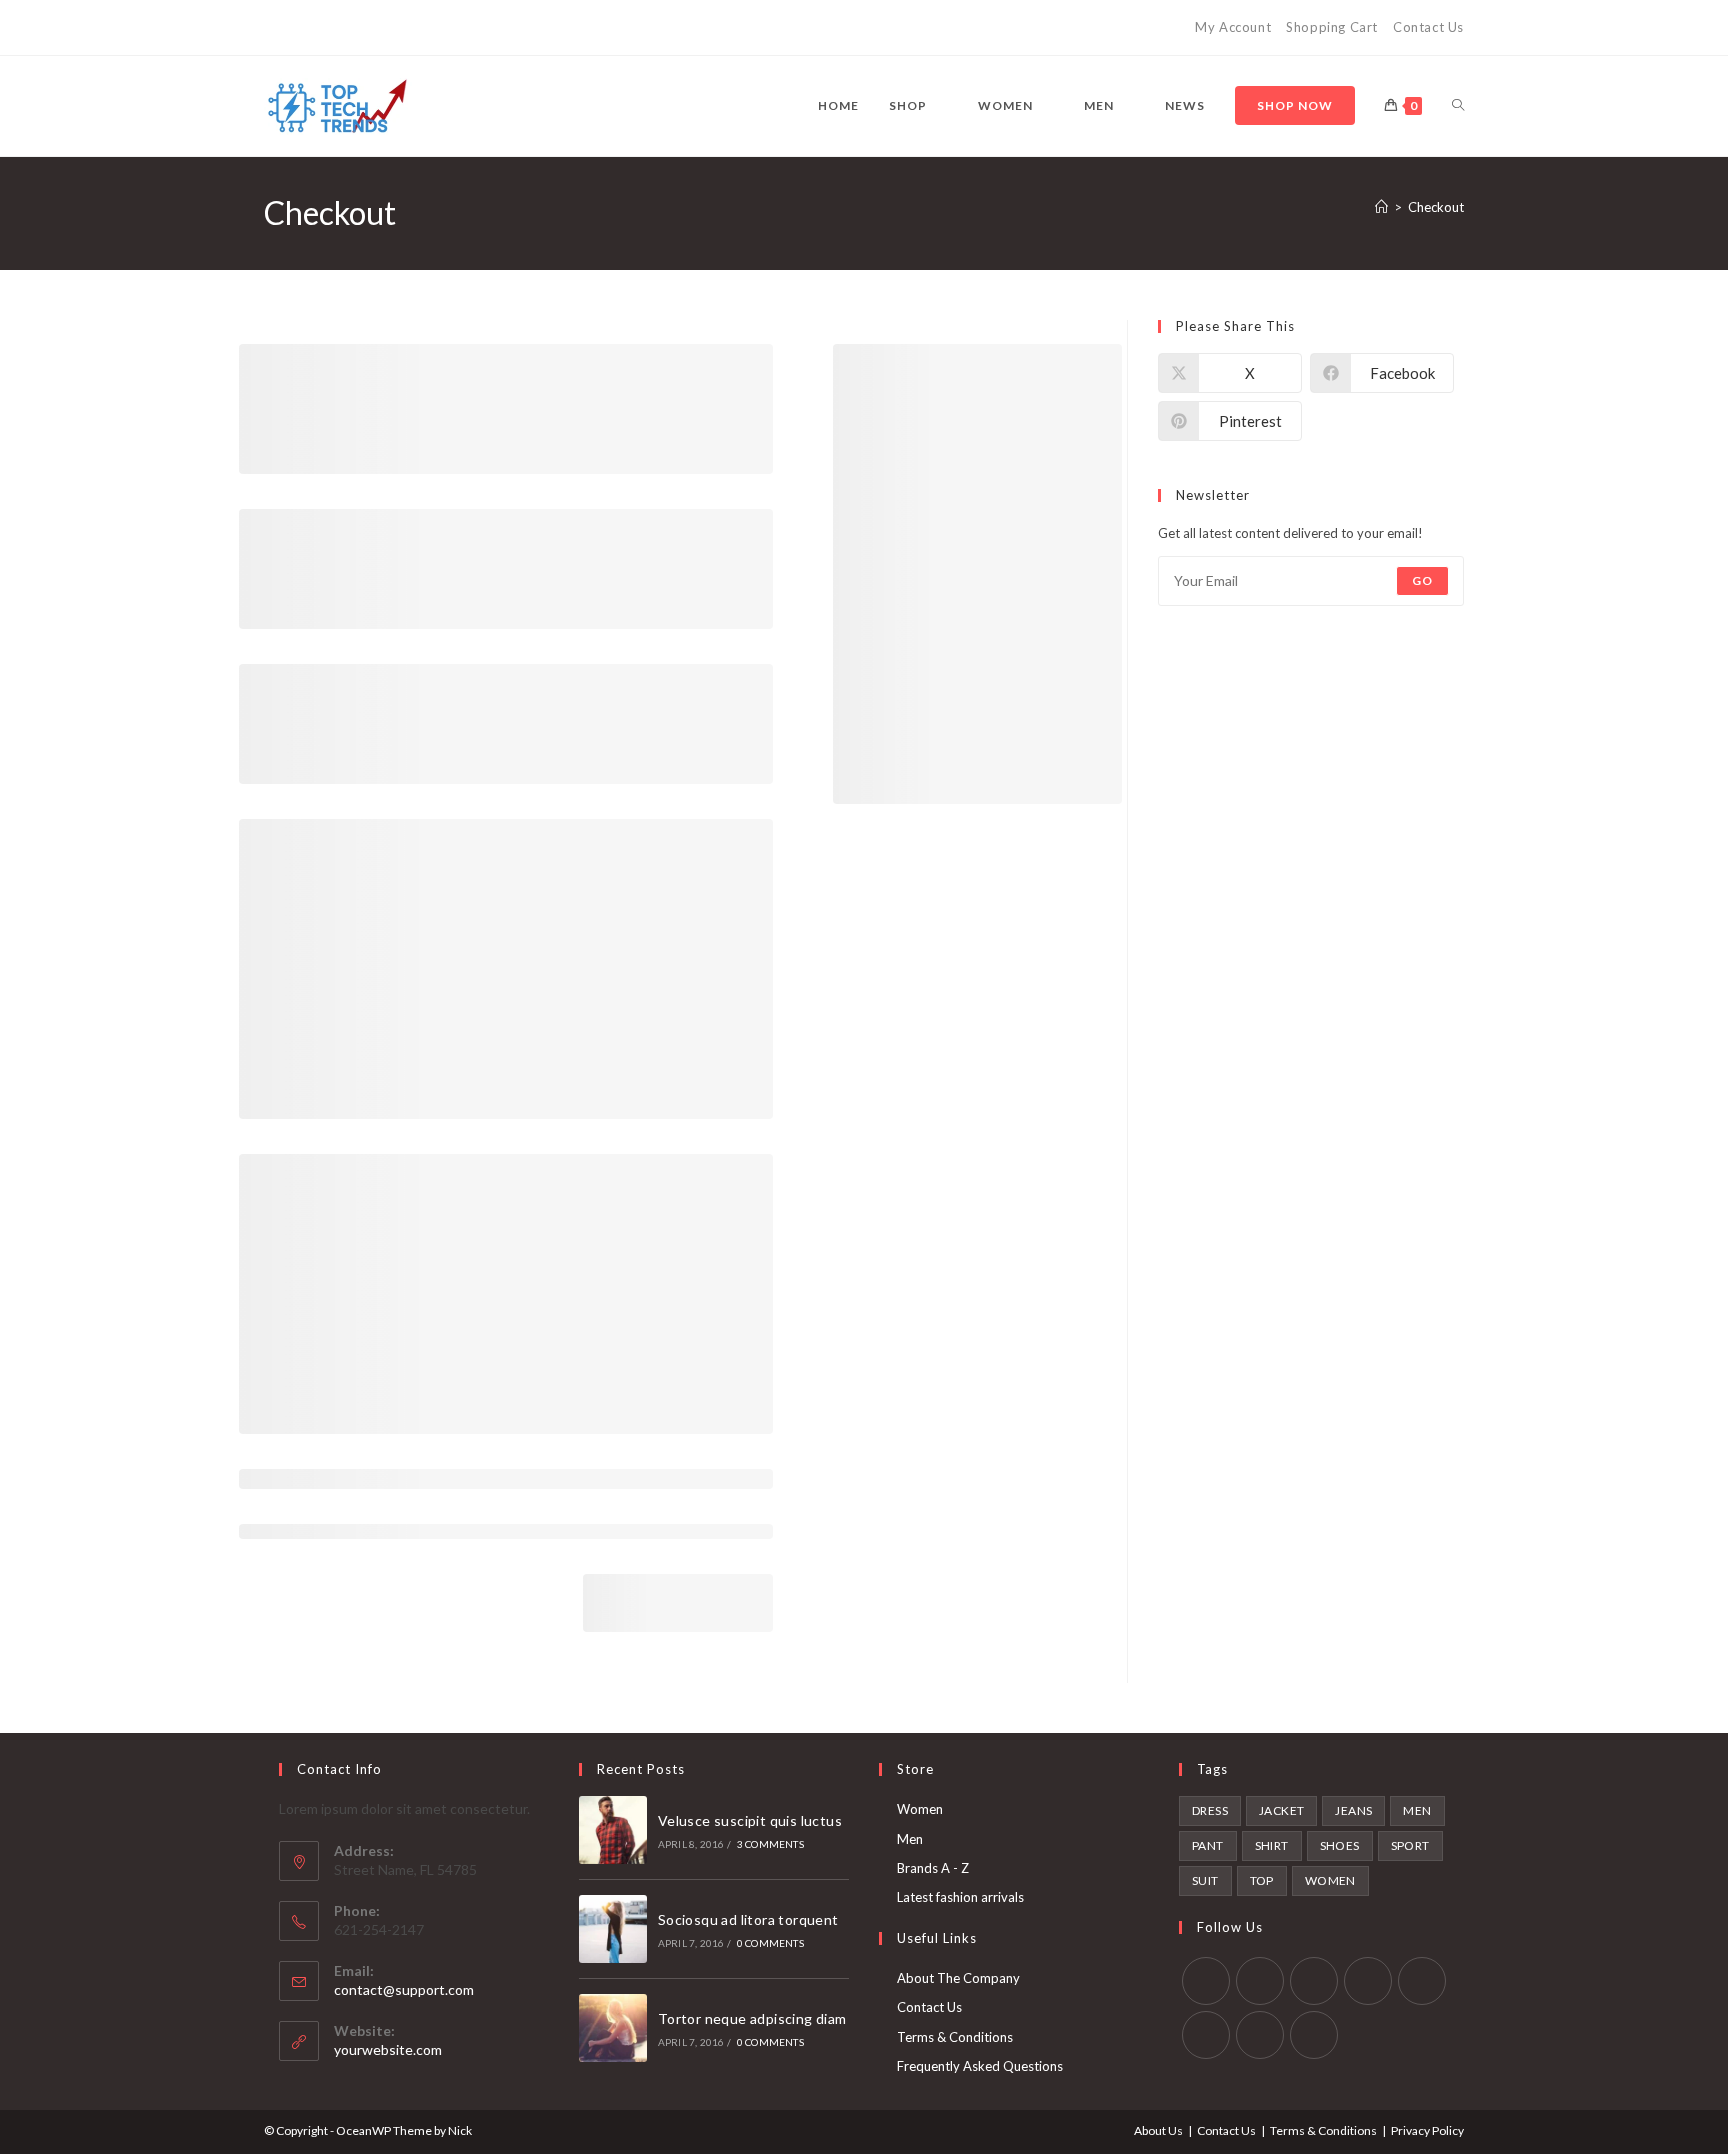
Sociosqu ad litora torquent (748, 1919)
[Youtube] (384, 28)
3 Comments (770, 1844)
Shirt (1272, 1845)
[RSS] (430, 28)
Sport (1410, 1845)
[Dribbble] (338, 28)
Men (910, 1839)
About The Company (958, 1978)
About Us (1158, 2130)
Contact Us (1428, 27)
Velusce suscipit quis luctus (750, 1820)
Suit (1205, 1880)
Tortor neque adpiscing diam (752, 2018)
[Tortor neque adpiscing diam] (613, 2028)
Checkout (1436, 207)
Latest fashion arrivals (960, 1897)
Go (1422, 580)
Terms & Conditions (955, 2037)
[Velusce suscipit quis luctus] (613, 1830)
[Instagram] (361, 28)
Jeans (1353, 1810)
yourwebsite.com (388, 2049)
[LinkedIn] (1368, 1981)
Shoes (1340, 1845)
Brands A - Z (933, 1868)
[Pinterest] (315, 28)
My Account (1233, 27)
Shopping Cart (1332, 27)
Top (1262, 1880)
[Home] (1381, 207)
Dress (1210, 1810)
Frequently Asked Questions (980, 2066)
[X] (272, 28)
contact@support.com (404, 1989)
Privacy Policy (1427, 2130)
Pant (1208, 1845)
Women (920, 1809)
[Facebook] (292, 28)
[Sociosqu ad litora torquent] (613, 1929)
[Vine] (407, 28)
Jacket (1281, 1810)
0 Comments (770, 1943)
